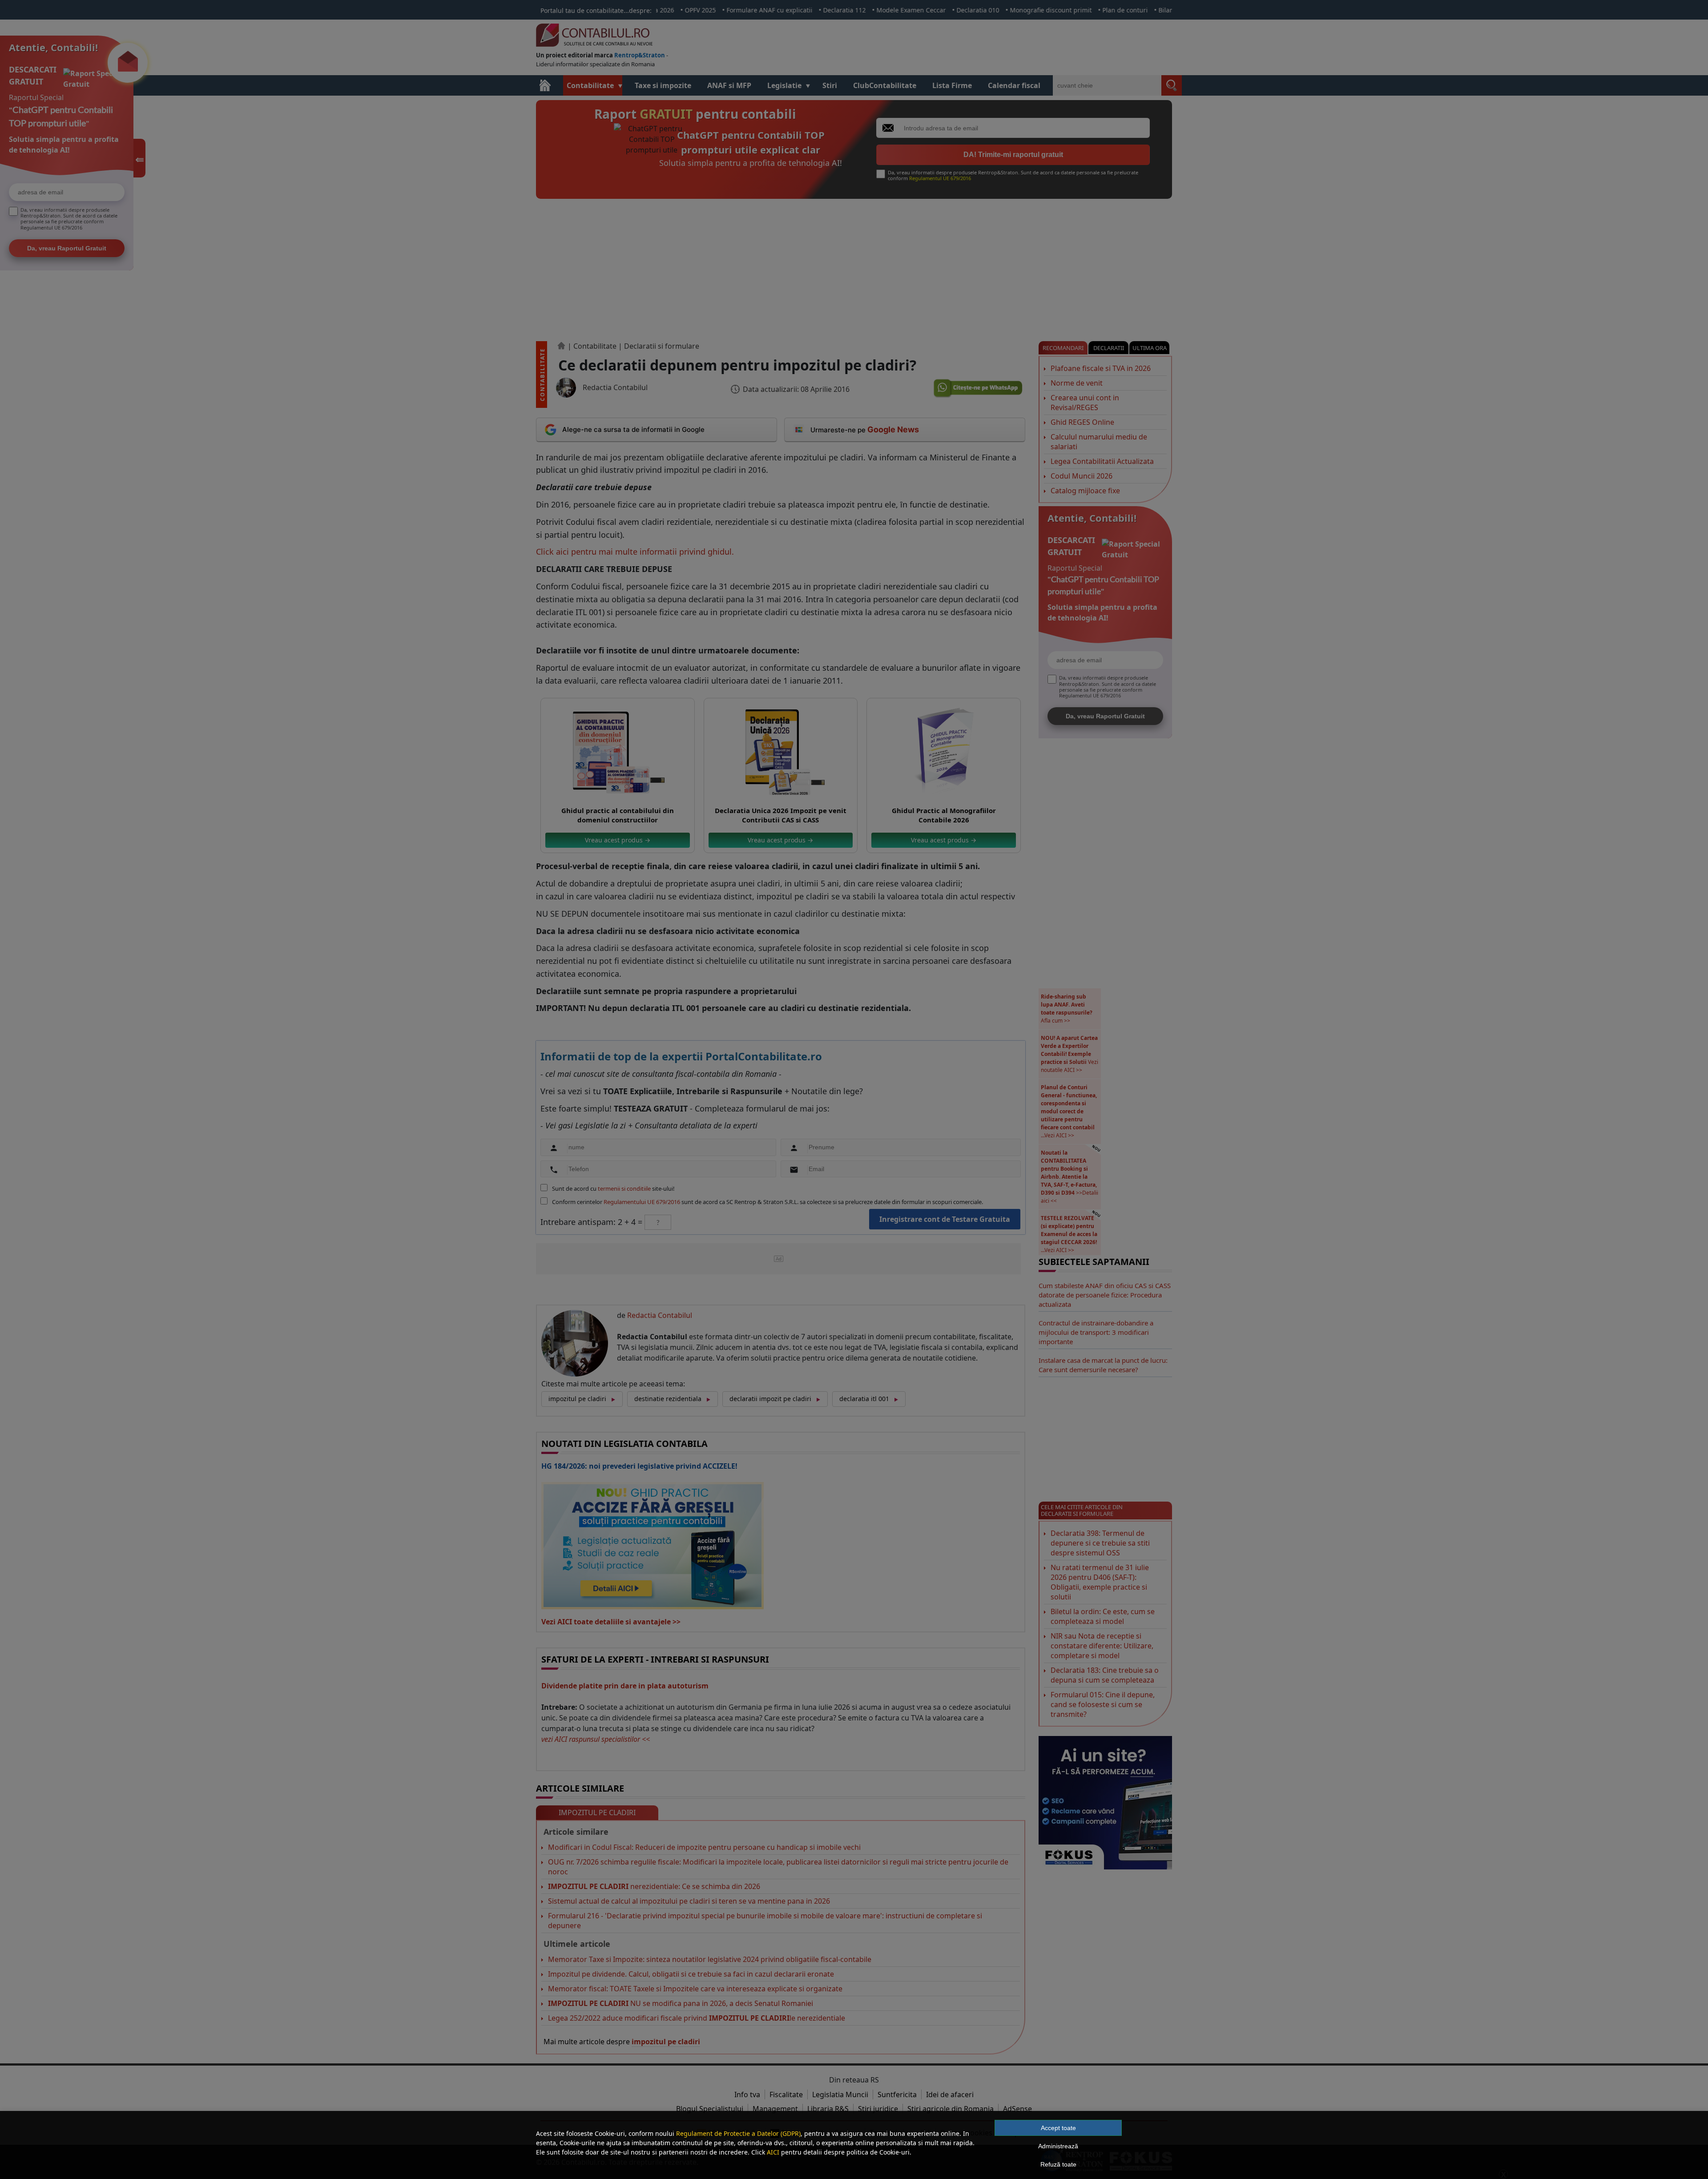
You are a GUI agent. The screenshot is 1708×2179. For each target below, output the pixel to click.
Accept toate (1058, 2128)
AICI (773, 2152)
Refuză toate (1058, 2164)
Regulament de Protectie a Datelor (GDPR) (738, 2133)
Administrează (1058, 2146)
